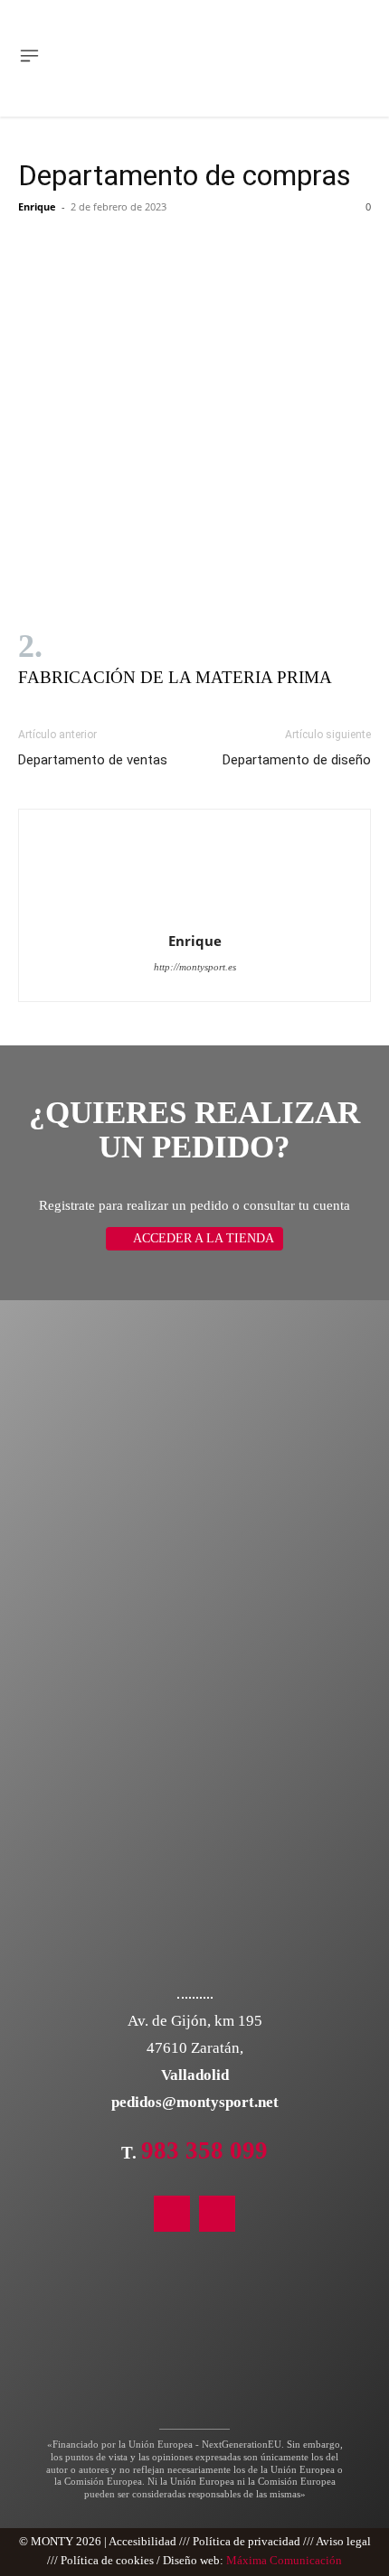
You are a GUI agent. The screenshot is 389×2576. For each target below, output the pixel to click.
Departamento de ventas (93, 760)
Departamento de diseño (297, 760)
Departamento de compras (185, 175)
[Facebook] (217, 2214)
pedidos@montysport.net (195, 2102)
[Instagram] (172, 2214)
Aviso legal (343, 2542)
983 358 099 (204, 2150)
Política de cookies (107, 2561)
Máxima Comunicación (284, 2561)
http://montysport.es (195, 967)
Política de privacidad (247, 2542)
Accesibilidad (142, 2542)
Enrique (37, 206)
